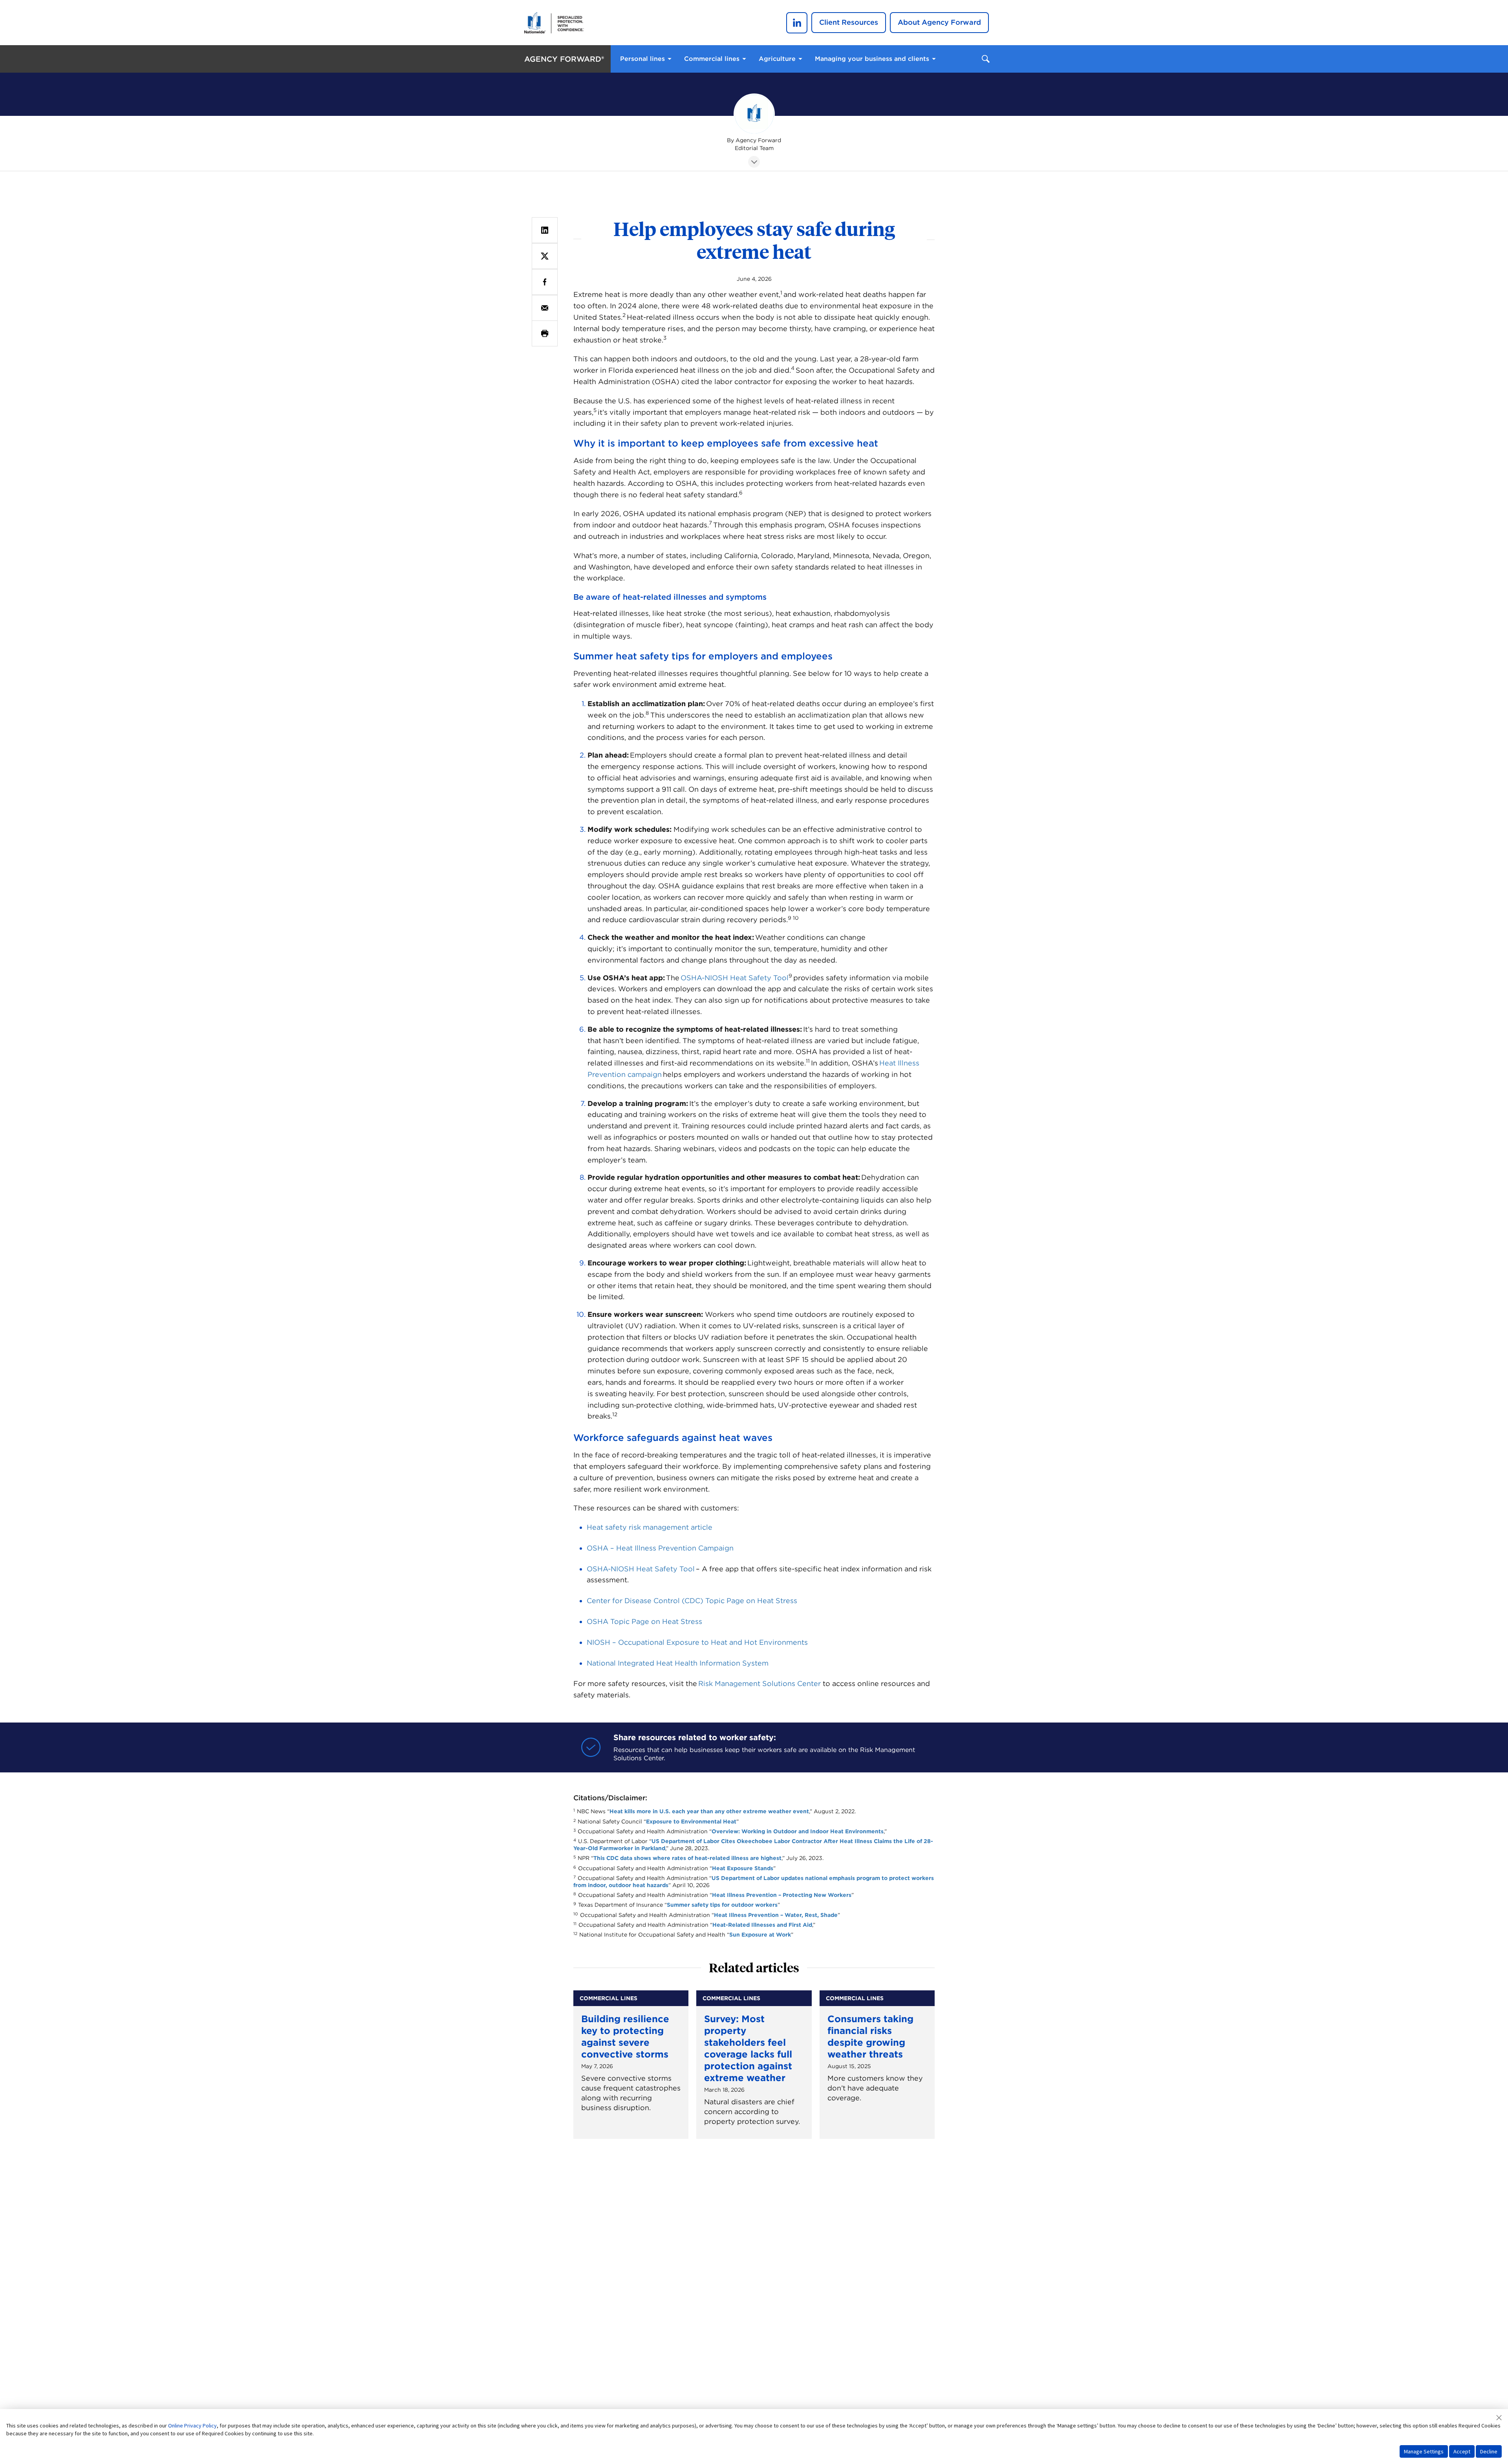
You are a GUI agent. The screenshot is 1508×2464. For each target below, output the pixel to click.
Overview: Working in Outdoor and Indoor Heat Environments (798, 1831)
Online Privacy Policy (192, 2426)
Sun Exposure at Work (760, 1935)
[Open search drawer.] (986, 59)
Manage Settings (1424, 2451)
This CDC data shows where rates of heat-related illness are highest (687, 1858)
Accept (1462, 2451)
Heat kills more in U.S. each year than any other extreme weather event (709, 1811)
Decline (1489, 2451)
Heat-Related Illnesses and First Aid (762, 1925)
